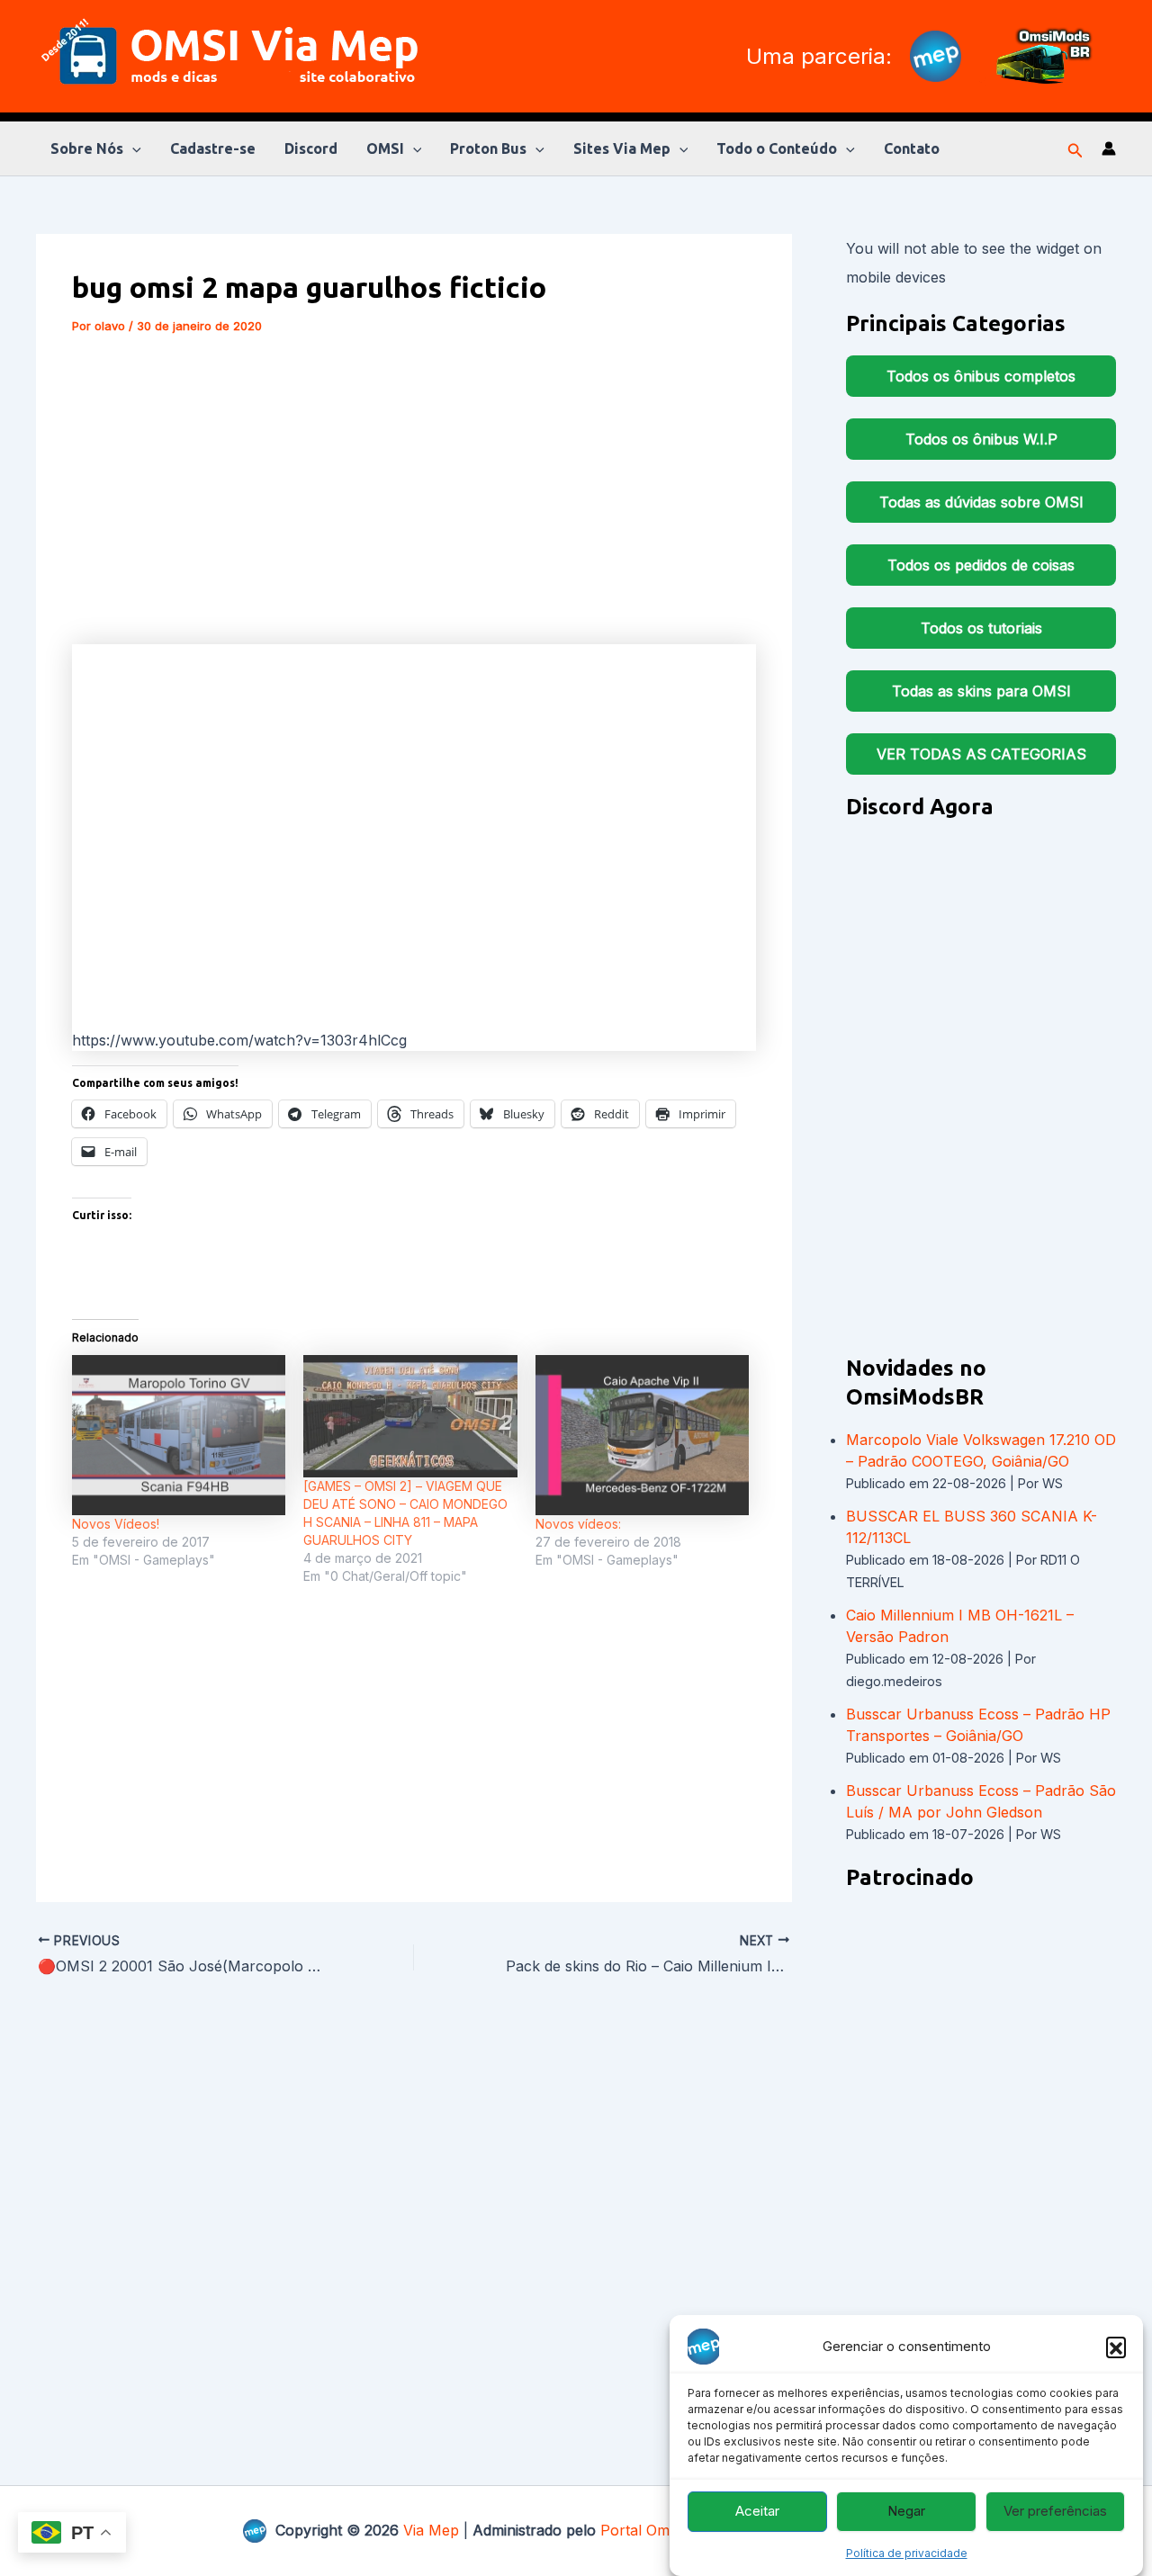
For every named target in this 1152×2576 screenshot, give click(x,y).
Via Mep (431, 2530)
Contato (912, 148)
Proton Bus (488, 148)
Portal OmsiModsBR (669, 2530)
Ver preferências (1055, 2512)
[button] (1116, 2347)
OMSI (385, 148)
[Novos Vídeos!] (179, 1435)
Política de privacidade (907, 2553)
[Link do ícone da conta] (1109, 148)
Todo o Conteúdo (777, 148)
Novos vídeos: (578, 1524)
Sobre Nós (87, 148)
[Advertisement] (414, 489)
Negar (906, 2512)
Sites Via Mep (622, 148)
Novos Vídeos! (116, 1524)
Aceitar (757, 2512)
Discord (311, 148)
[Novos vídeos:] (642, 1435)
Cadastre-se (213, 148)
